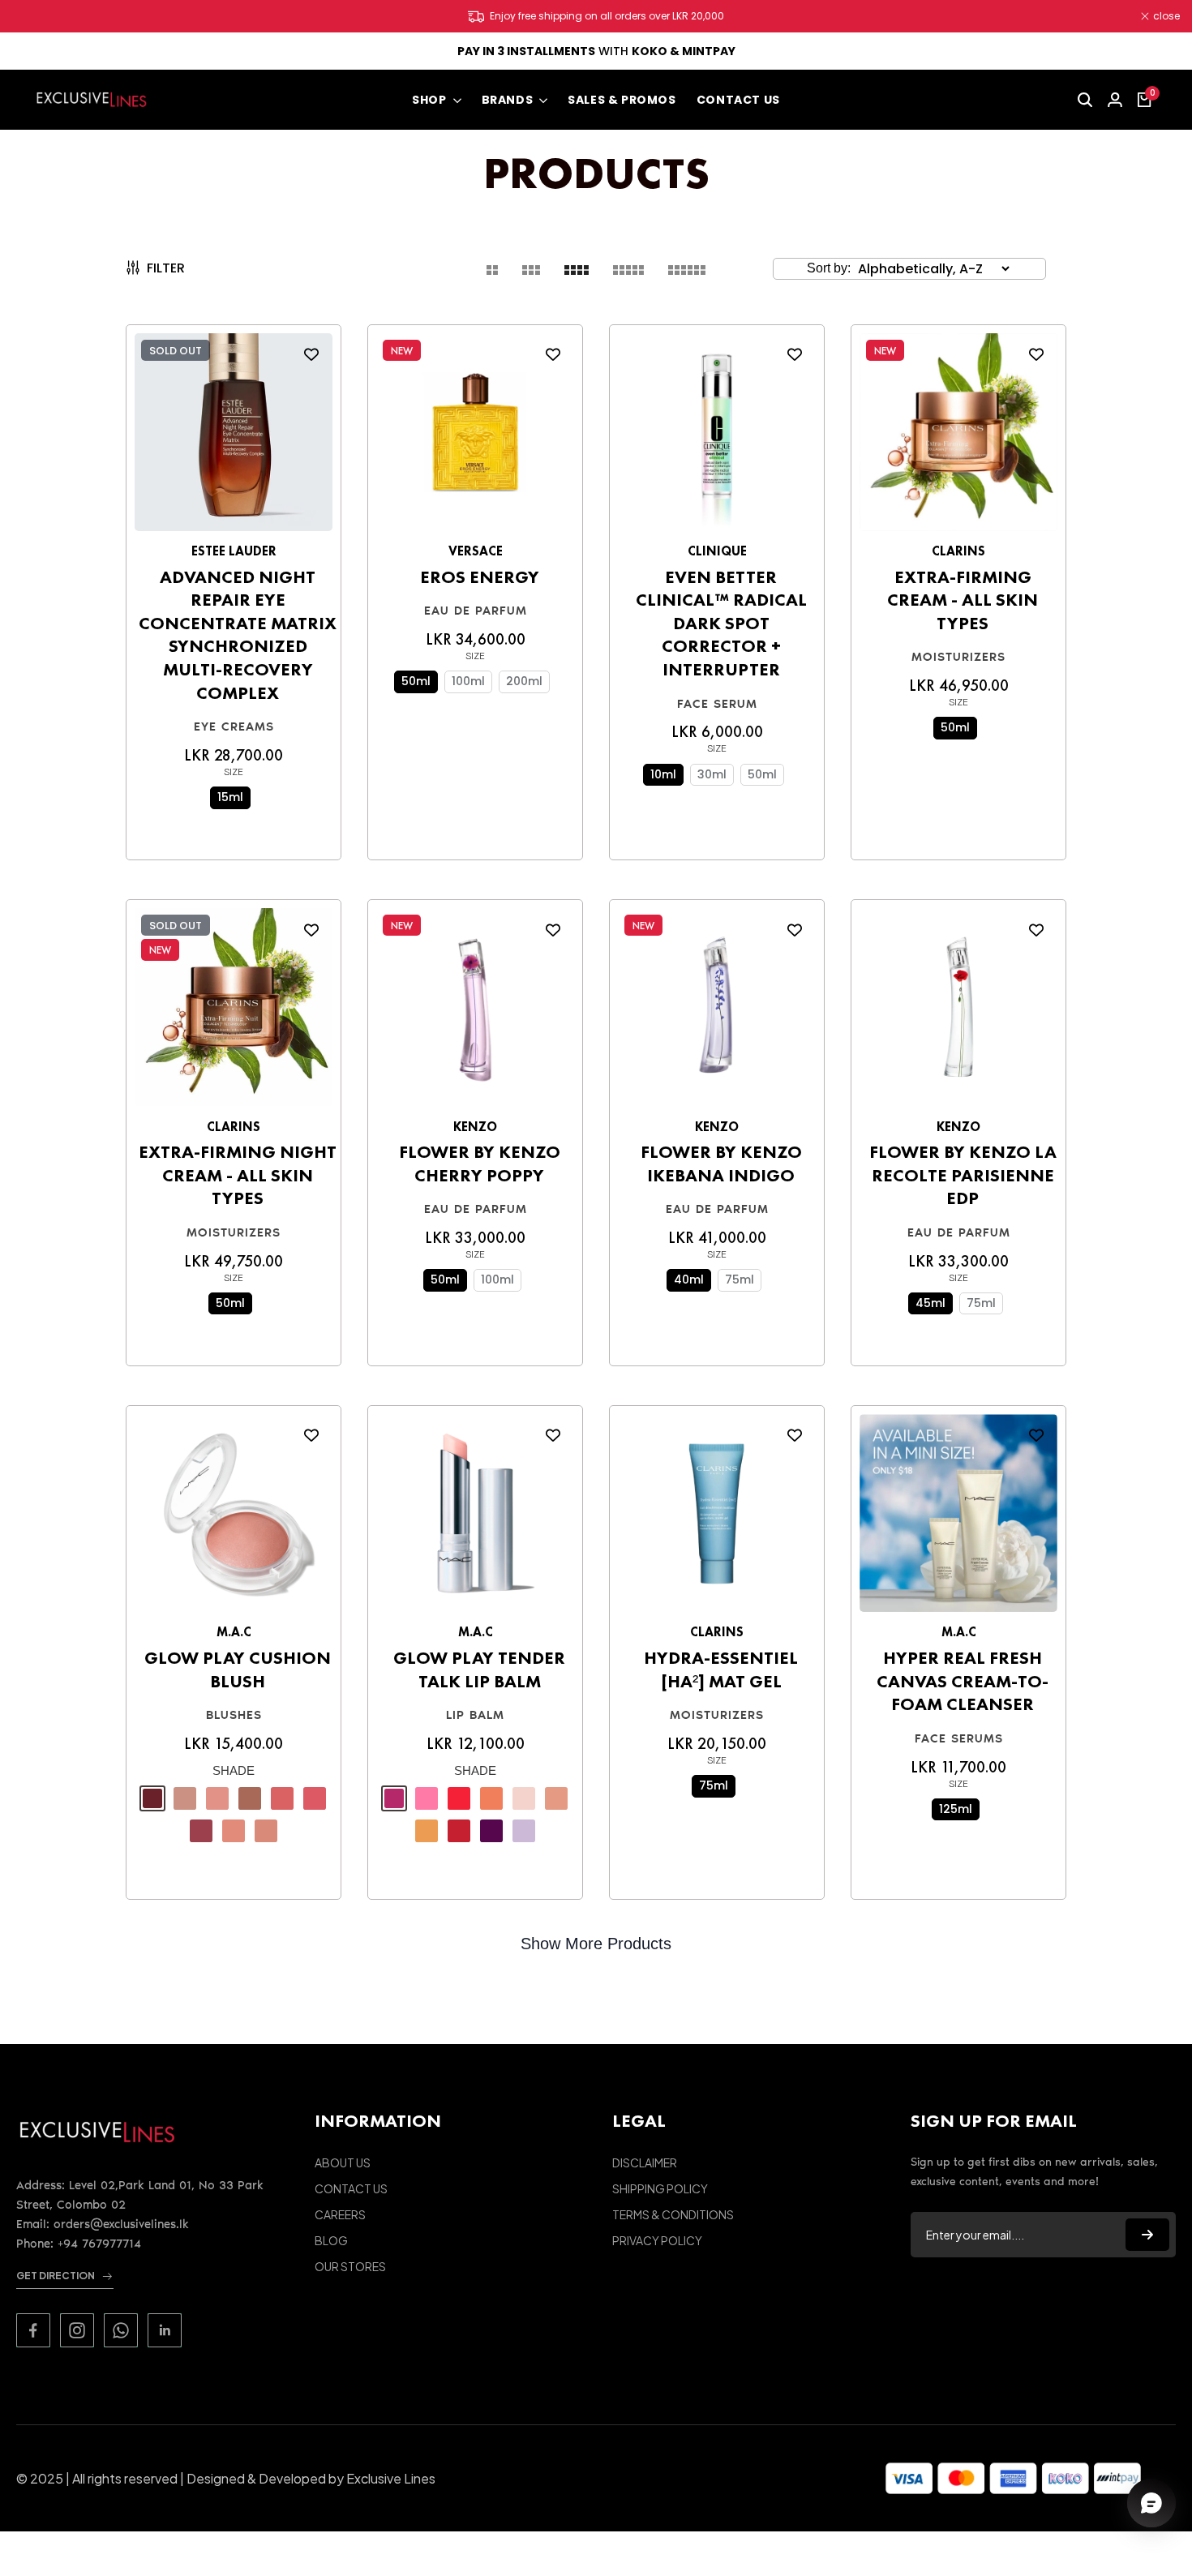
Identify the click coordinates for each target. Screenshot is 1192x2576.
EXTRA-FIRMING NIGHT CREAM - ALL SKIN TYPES (238, 1175)
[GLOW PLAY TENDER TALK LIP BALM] (475, 1518)
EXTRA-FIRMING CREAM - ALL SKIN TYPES (963, 600)
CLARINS (958, 551)
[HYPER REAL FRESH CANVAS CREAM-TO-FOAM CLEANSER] (958, 1518)
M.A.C (234, 1632)
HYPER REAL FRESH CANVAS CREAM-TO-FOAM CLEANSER (963, 1681)
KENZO (475, 1127)
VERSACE (476, 551)
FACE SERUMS (959, 1738)
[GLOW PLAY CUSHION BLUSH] (234, 1518)
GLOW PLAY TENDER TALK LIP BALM (479, 1670)
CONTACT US (351, 2188)
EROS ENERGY (480, 577)
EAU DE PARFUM (476, 611)
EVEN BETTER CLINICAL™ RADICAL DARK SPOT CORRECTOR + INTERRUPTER (721, 624)
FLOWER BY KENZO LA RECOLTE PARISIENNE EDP (963, 1175)
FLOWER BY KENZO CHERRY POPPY (480, 1164)
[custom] (33, 2330)
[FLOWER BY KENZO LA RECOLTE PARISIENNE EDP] (958, 1012)
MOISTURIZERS (958, 657)
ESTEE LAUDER (234, 551)
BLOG (331, 2240)
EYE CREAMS (234, 727)
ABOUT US (343, 2162)
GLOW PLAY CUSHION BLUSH (238, 1670)
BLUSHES (234, 1715)
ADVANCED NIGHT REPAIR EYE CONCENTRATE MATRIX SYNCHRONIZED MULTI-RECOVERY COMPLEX (238, 635)
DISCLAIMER (645, 2162)
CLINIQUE (717, 551)
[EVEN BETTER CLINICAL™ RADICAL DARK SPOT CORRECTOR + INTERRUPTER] (717, 437)
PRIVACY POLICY (657, 2240)
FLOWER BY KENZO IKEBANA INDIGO (721, 1164)
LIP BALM (475, 1715)
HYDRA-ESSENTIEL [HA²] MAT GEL (721, 1670)
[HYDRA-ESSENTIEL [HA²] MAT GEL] (717, 1518)
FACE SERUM (717, 704)
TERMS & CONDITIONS (673, 2214)
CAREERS (340, 2214)
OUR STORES (350, 2266)
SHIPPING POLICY (660, 2188)
